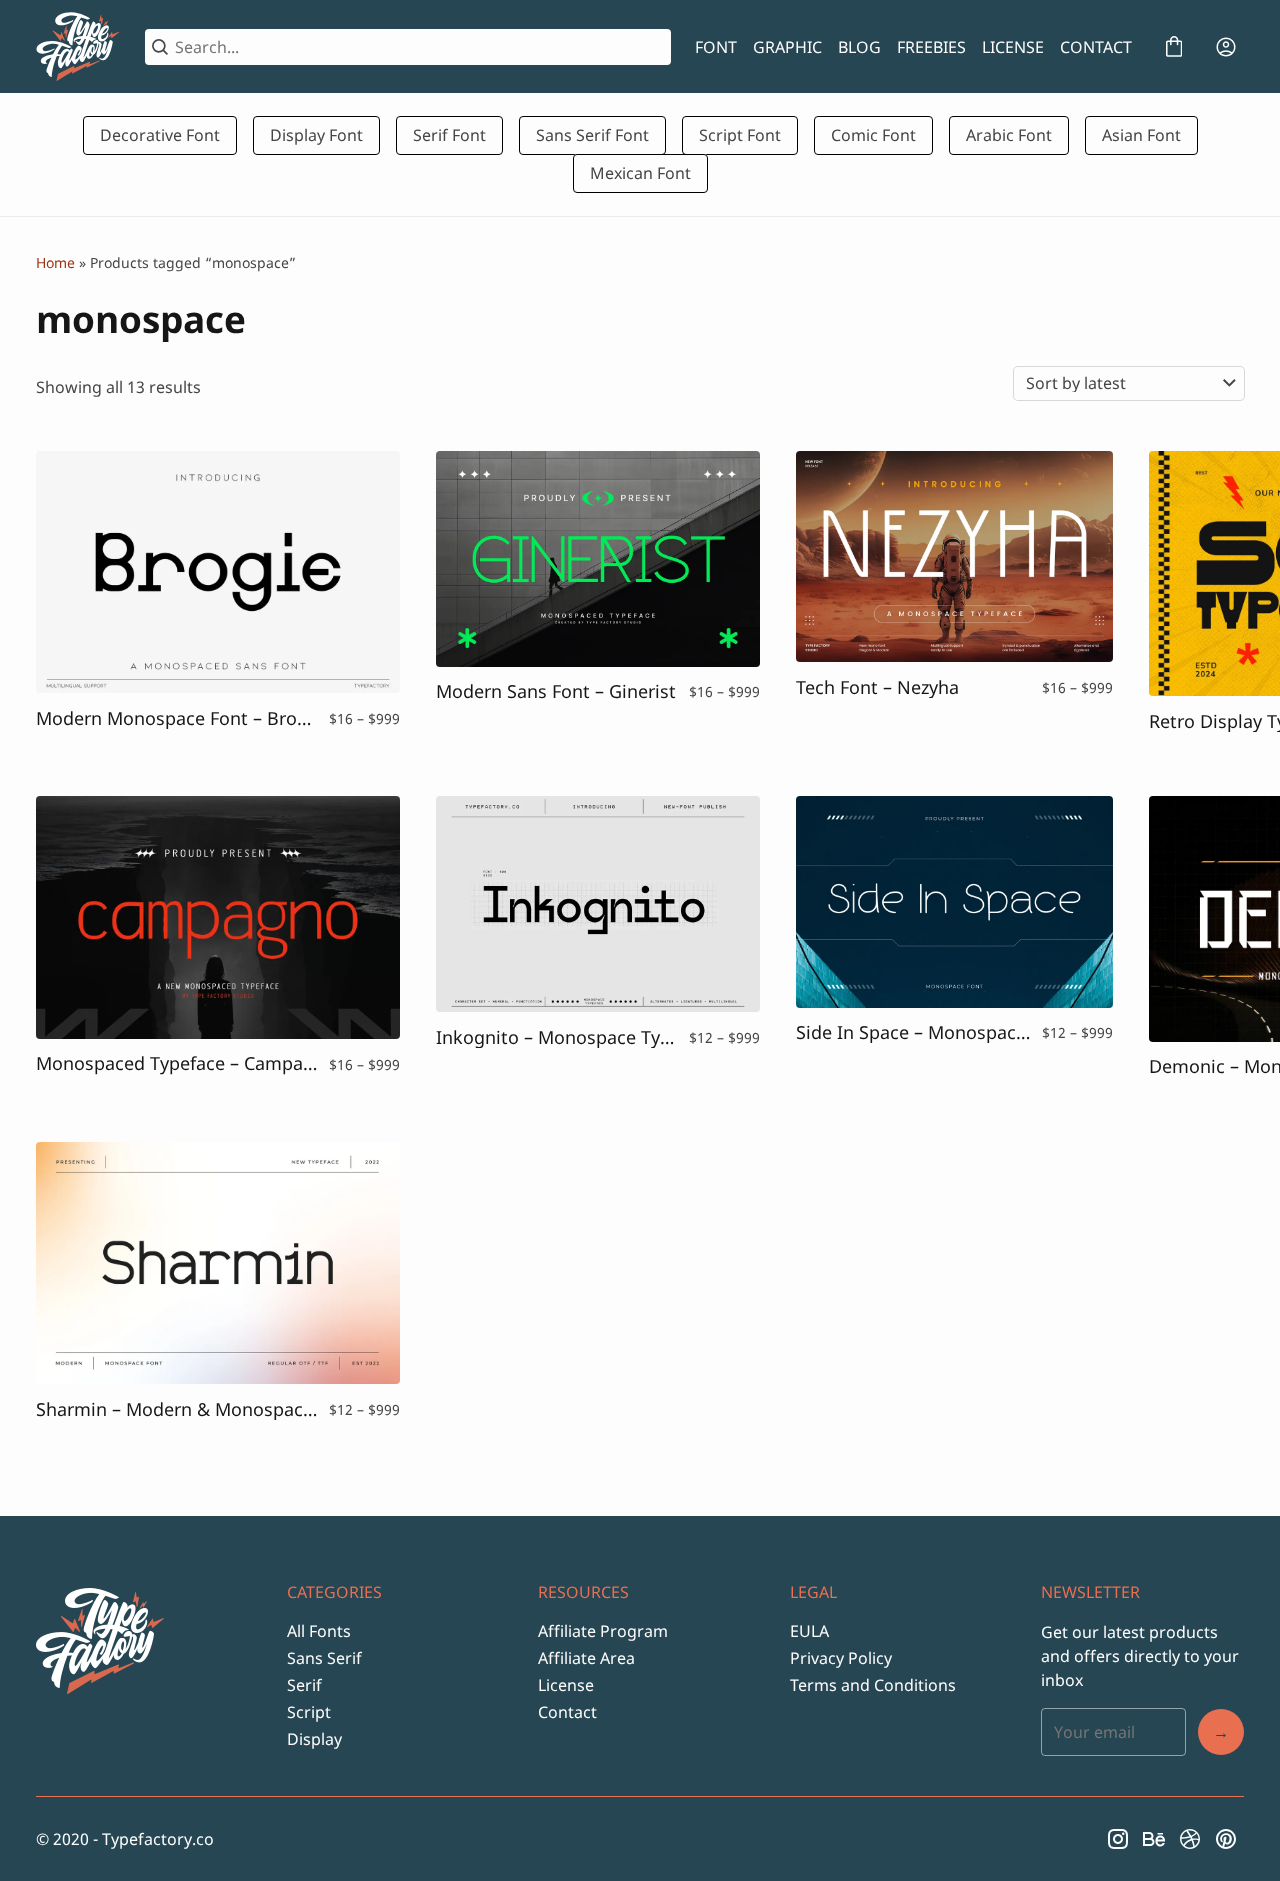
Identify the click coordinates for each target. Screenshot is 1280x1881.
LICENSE (1013, 47)
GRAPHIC (787, 47)
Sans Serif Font (592, 135)
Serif (304, 1685)
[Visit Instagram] (1118, 1839)
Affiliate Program (603, 1631)
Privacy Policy (841, 1658)
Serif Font (449, 135)
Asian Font (1141, 135)
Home (55, 262)
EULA (809, 1631)
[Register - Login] (1226, 47)
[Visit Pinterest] (1226, 1839)
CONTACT (1096, 47)
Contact (567, 1712)
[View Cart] (1174, 47)
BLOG (859, 47)
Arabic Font (1009, 135)
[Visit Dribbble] (1190, 1839)
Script (309, 1712)
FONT (716, 47)
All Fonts (319, 1631)
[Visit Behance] (1154, 1839)
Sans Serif (324, 1658)
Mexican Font (640, 173)
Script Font (740, 135)
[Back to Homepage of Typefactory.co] (78, 47)
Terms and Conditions (873, 1685)
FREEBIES (931, 47)
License (566, 1685)
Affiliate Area (586, 1658)
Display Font (316, 135)
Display (314, 1739)
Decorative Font (160, 135)
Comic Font (873, 135)
